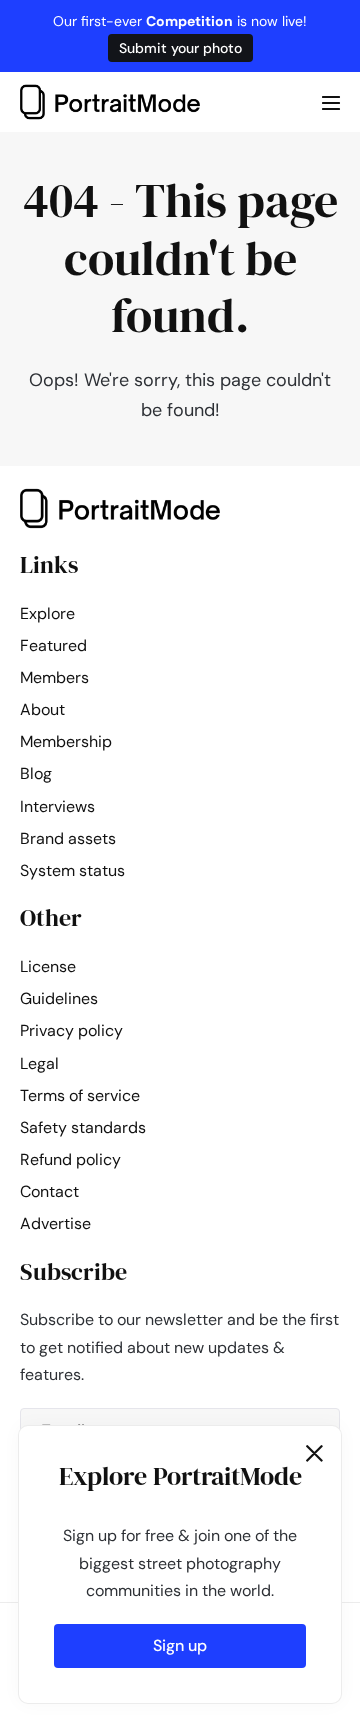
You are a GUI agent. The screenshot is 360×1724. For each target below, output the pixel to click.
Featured (53, 645)
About (42, 709)
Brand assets (68, 838)
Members (54, 677)
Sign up (180, 1645)
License (48, 966)
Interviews (57, 806)
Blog (36, 773)
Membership (66, 741)
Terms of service (80, 1095)
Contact (49, 1191)
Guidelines (59, 998)
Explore (47, 613)
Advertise (55, 1223)
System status (72, 870)
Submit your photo (180, 48)
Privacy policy (71, 1030)
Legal (39, 1063)
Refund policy (70, 1159)
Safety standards (83, 1127)
